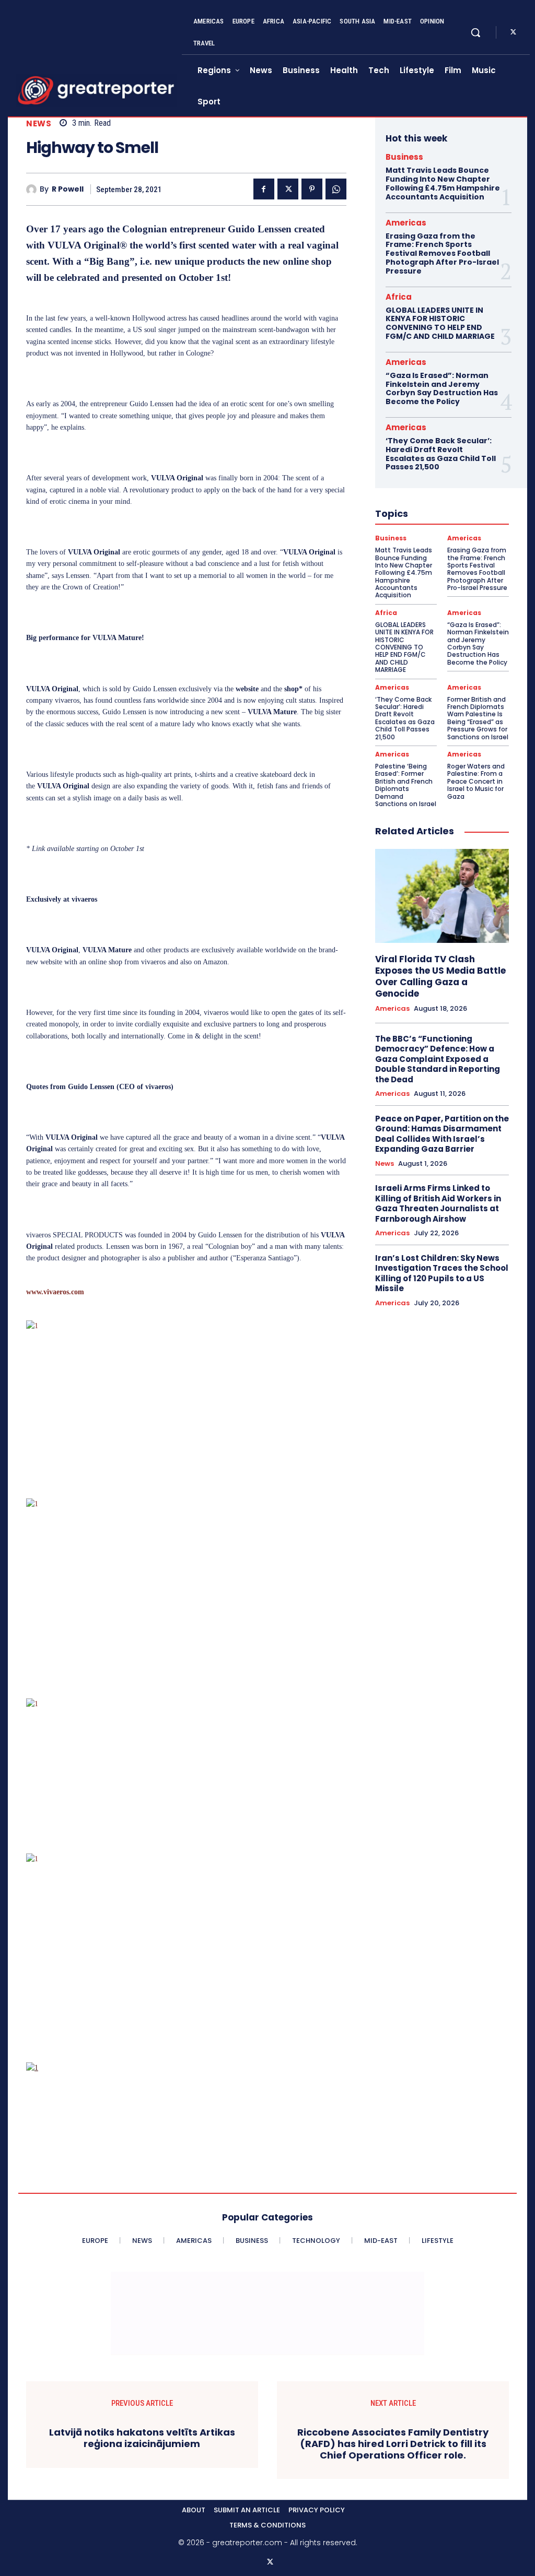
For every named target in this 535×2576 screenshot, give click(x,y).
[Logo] (96, 90)
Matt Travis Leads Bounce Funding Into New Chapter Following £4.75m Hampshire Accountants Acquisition (443, 183)
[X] (513, 32)
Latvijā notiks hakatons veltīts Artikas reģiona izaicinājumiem (142, 2438)
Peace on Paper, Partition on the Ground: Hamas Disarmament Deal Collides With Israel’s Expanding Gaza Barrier (442, 1134)
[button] (475, 32)
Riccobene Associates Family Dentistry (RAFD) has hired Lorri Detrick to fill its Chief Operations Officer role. (393, 2444)
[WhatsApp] (336, 189)
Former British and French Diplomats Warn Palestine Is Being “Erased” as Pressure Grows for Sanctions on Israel (478, 718)
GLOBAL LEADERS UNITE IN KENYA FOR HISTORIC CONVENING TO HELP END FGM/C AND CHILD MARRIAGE (440, 323)
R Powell (68, 189)
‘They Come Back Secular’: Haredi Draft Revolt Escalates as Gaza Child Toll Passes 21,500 (441, 454)
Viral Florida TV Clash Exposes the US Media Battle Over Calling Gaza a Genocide (440, 976)
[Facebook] (264, 189)
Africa (399, 297)
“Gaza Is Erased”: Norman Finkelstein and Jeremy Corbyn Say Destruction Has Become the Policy (442, 388)
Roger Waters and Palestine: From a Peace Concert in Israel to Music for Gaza (476, 781)
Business (404, 157)
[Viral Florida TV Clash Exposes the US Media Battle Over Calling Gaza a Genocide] (442, 896)
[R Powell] (33, 190)
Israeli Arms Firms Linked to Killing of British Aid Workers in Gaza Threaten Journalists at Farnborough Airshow (438, 1203)
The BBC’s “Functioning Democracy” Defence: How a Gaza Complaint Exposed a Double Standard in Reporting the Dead (438, 1059)
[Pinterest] (312, 189)
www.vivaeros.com (55, 1292)
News (39, 123)
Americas (406, 223)
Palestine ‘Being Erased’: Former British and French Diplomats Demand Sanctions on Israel (406, 785)
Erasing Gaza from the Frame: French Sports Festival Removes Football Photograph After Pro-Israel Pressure (442, 253)
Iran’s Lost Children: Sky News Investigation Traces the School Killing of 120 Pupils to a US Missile (442, 1273)
